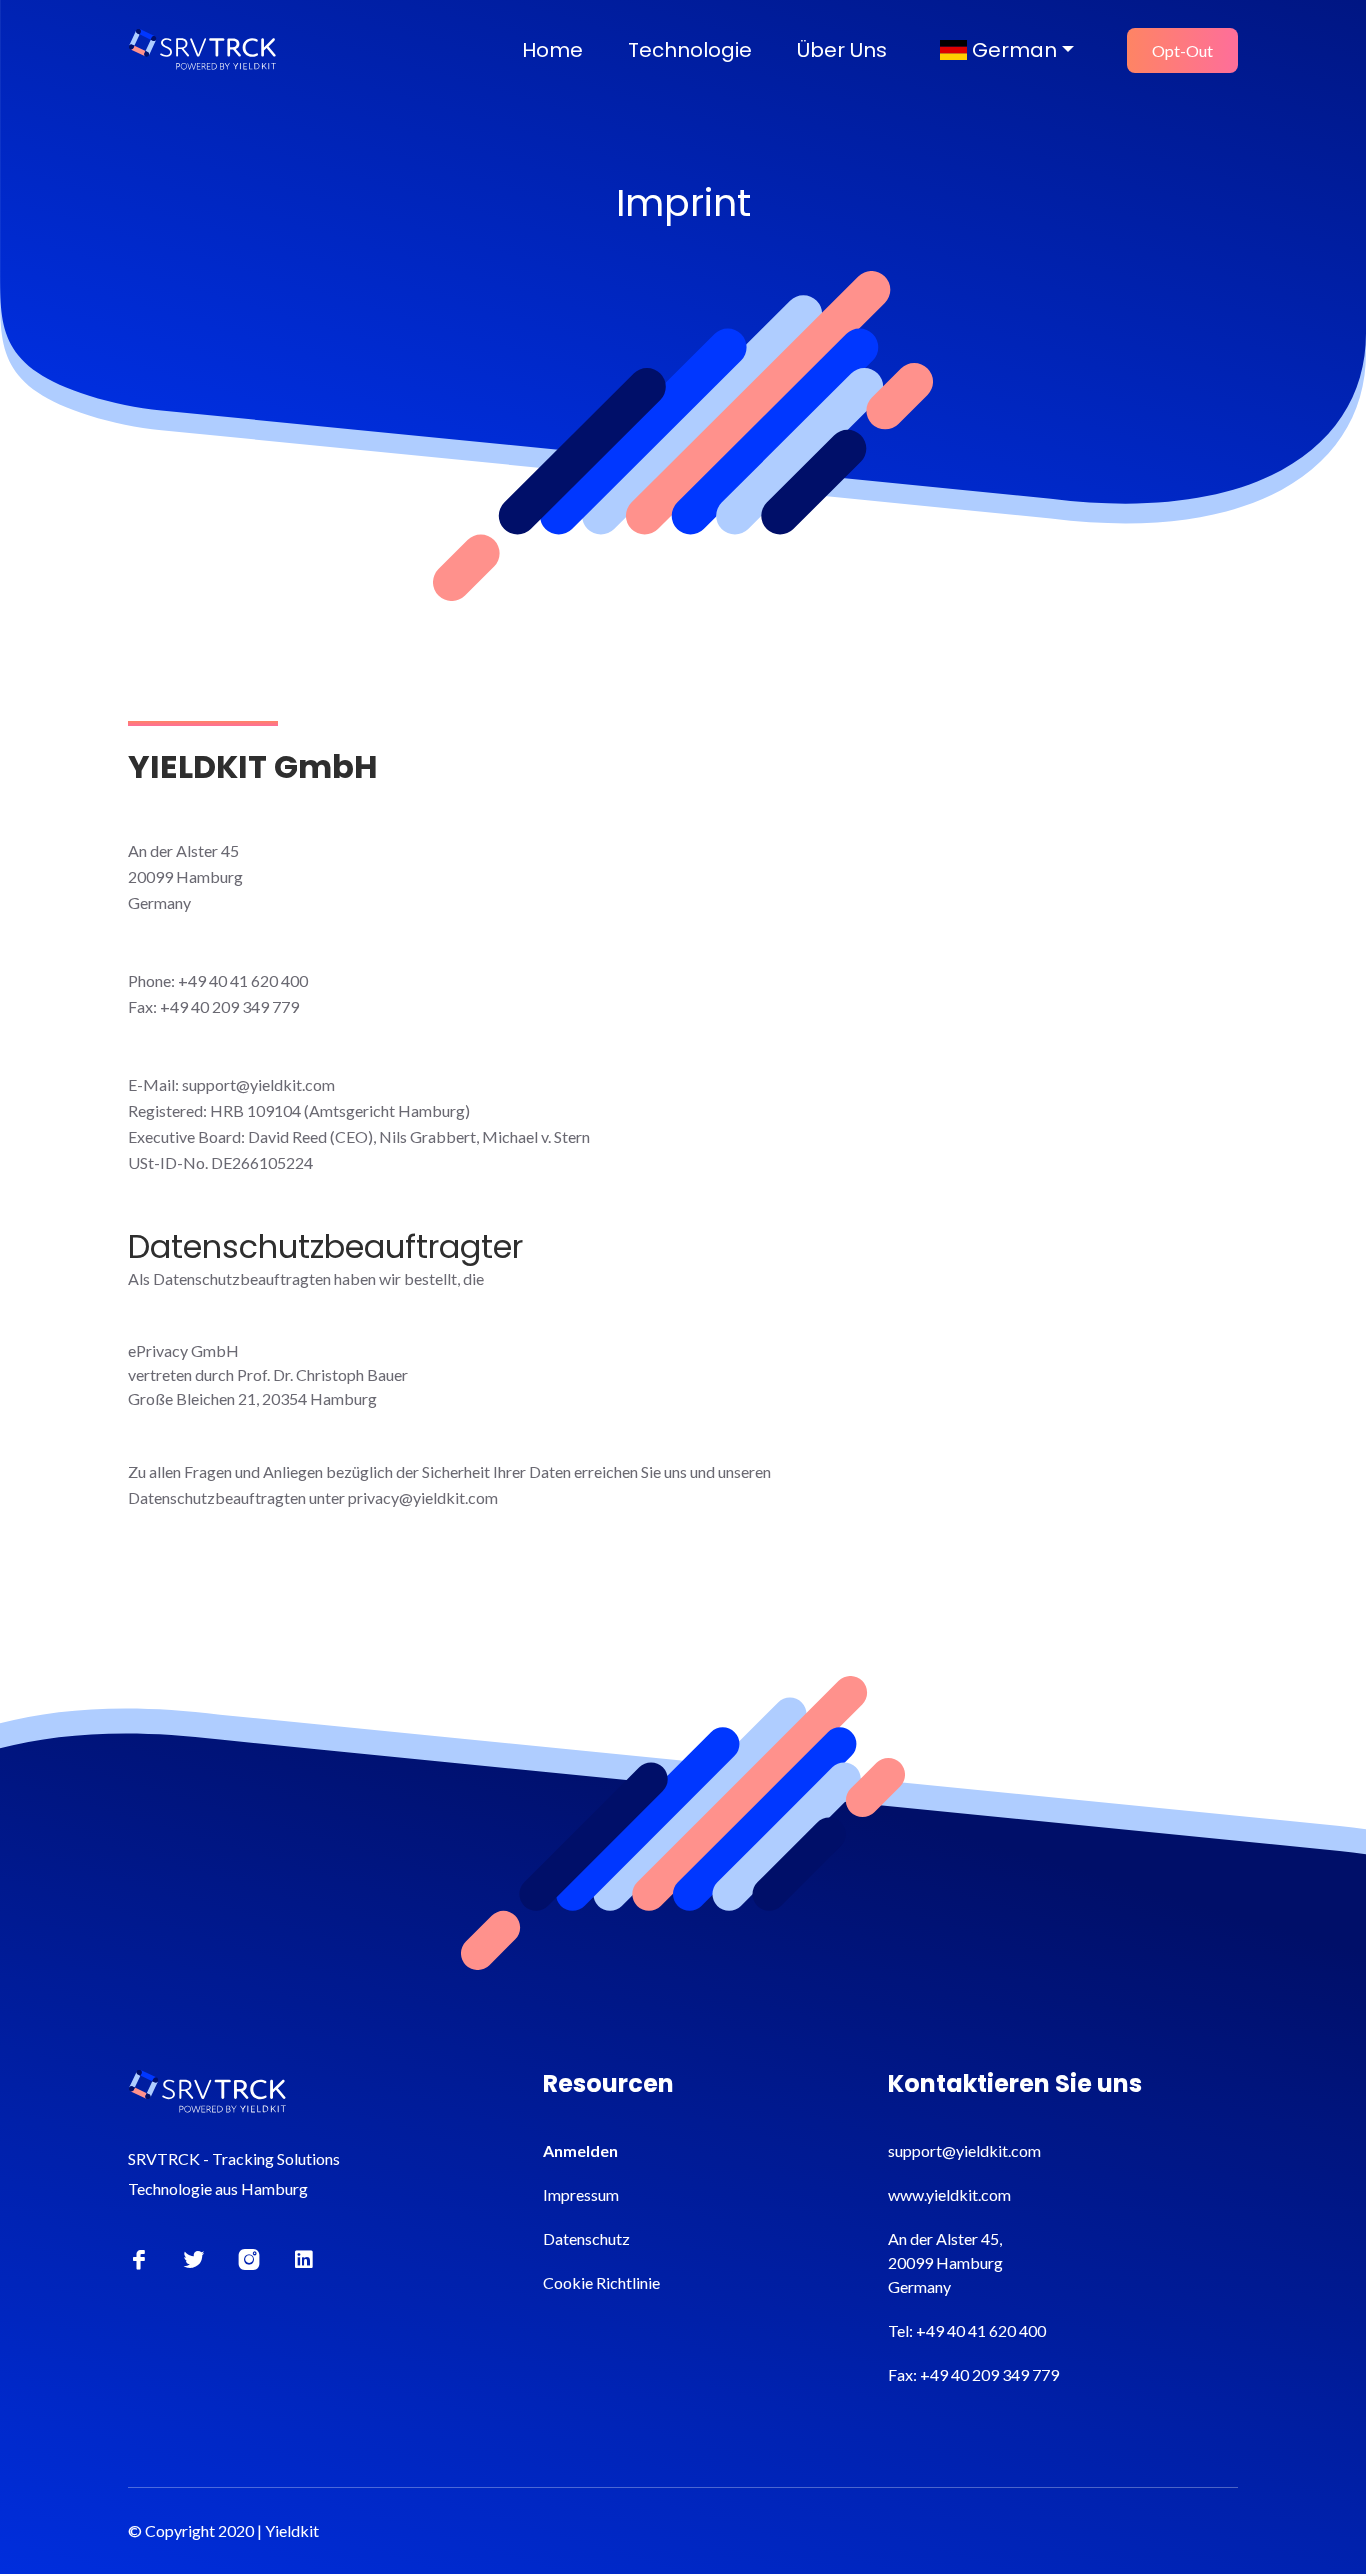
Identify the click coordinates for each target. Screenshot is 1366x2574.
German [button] (1012, 50)
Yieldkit (292, 2530)
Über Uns (842, 50)
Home (552, 50)
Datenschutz (586, 2238)
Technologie (690, 50)
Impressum (581, 2194)
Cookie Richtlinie (601, 2282)
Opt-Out (1182, 50)
